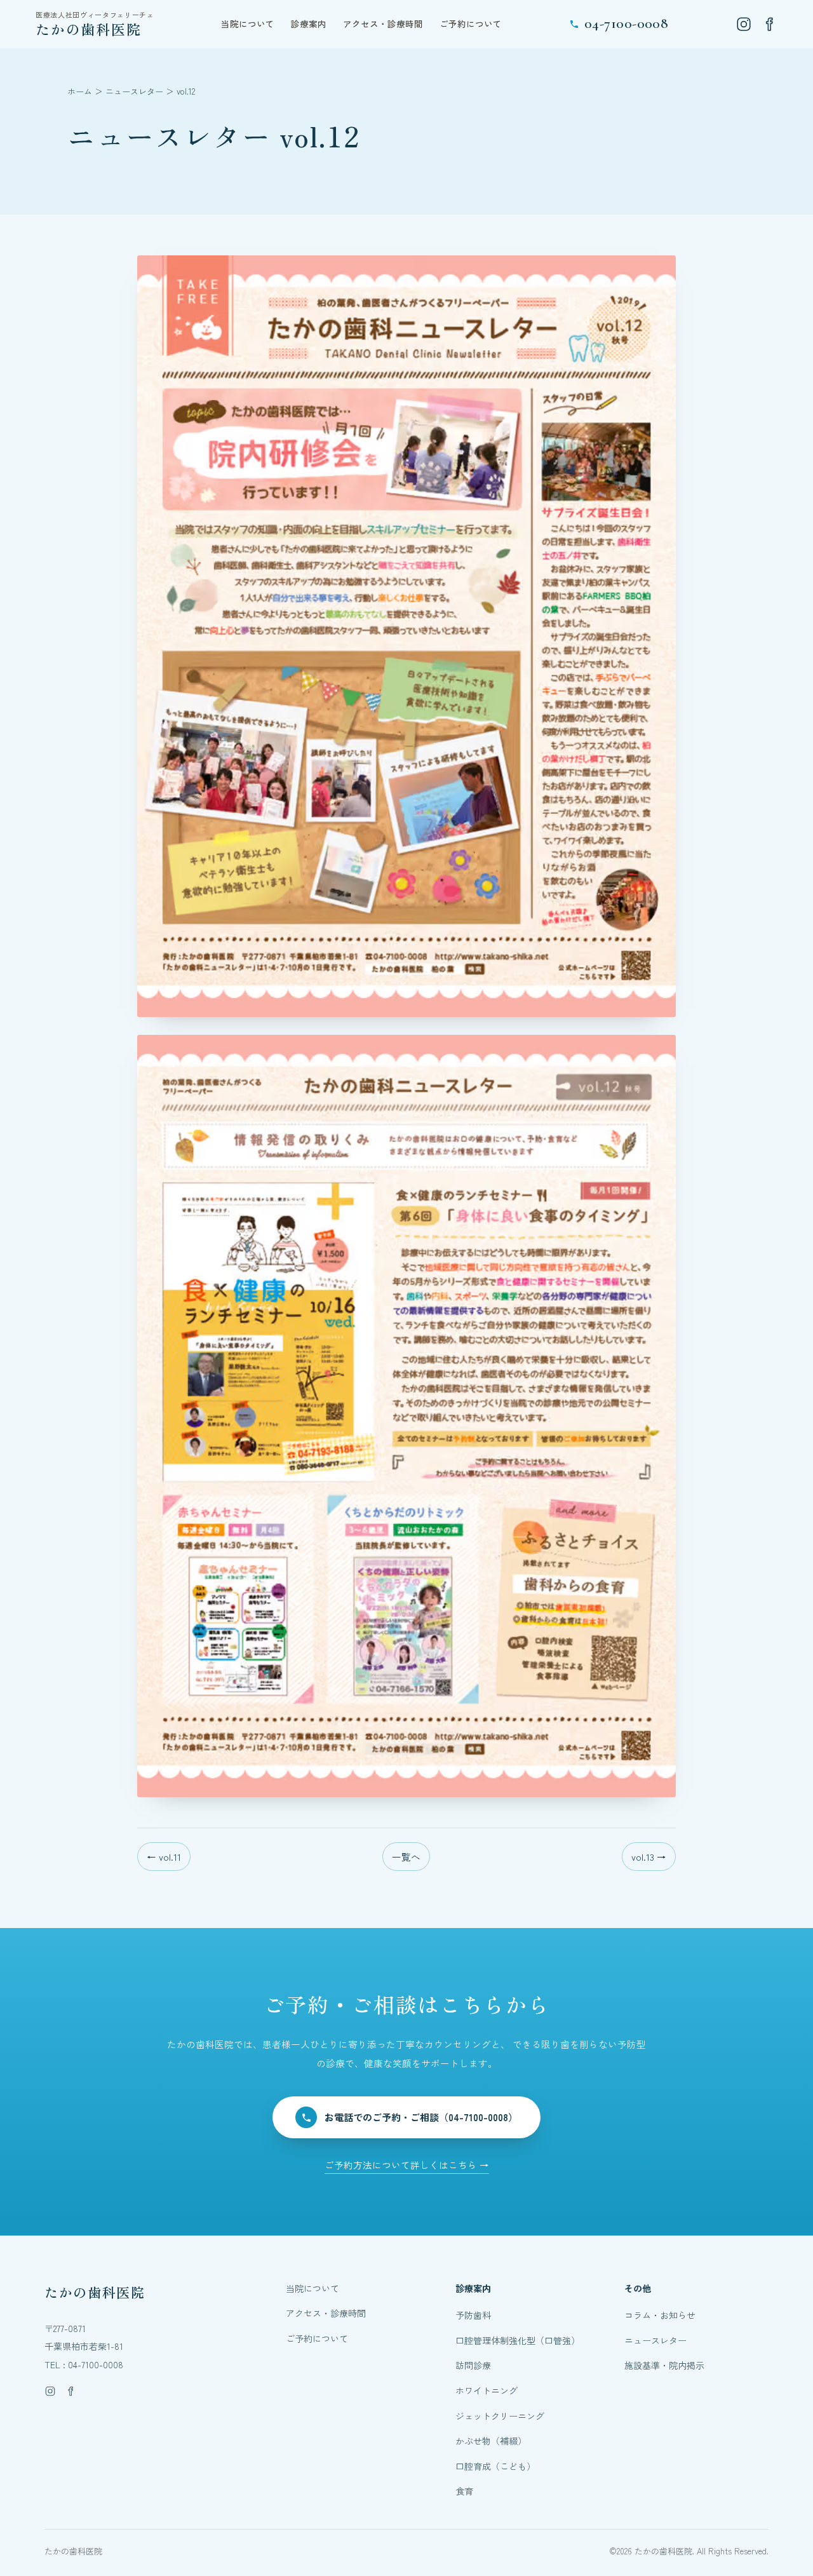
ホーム (80, 91)
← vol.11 (164, 1857)
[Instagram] (50, 2391)
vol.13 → (649, 1857)
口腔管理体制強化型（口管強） (518, 2340)
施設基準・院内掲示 (664, 2365)
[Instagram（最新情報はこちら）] (744, 24)
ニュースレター (134, 91)
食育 (464, 2491)
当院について (248, 24)
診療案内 (309, 24)
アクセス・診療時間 (383, 24)
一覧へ (406, 1857)
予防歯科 (473, 2315)
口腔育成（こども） (495, 2466)
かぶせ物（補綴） (491, 2441)
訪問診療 (473, 2365)
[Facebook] (769, 24)
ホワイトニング (487, 2391)
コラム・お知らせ (660, 2315)
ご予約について (471, 24)
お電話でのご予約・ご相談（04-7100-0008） (421, 2117)
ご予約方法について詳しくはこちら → (407, 2165)
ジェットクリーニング (500, 2416)
